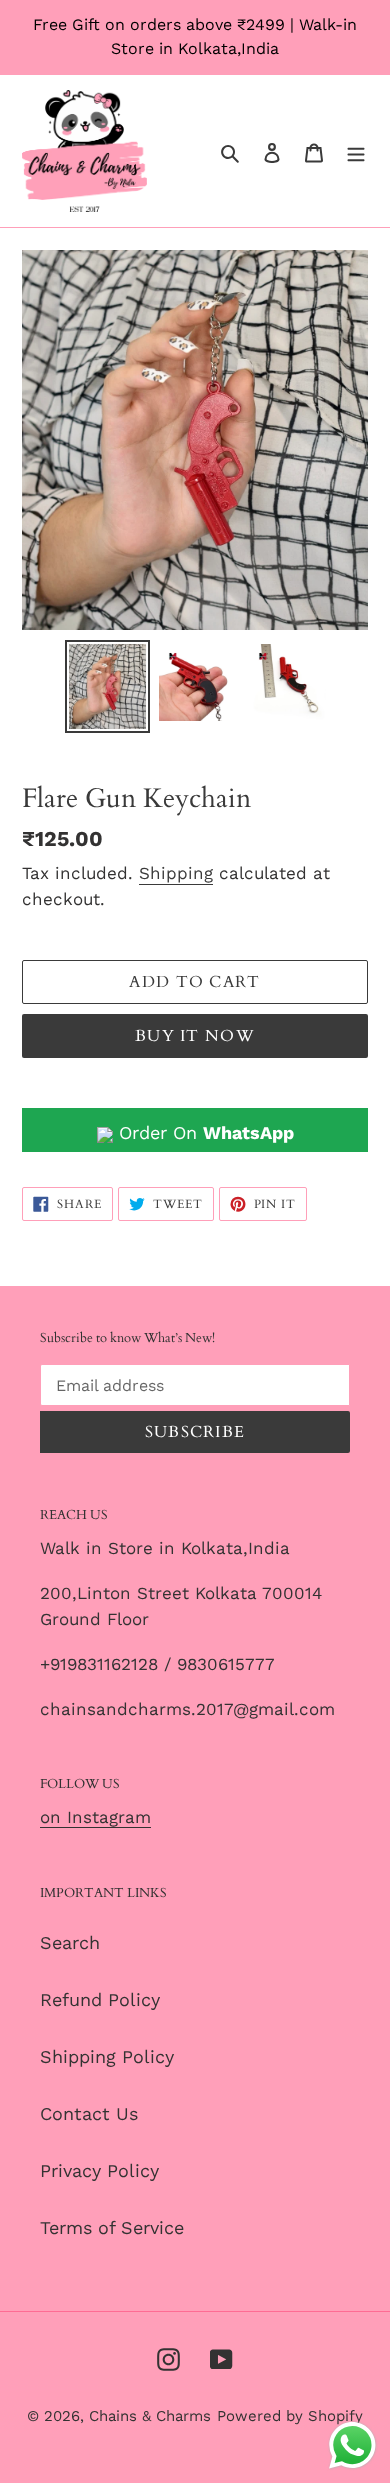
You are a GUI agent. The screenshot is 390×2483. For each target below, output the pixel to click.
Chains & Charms (150, 2416)
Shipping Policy (107, 2056)
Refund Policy (100, 1999)
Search (70, 1942)
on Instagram (95, 1817)
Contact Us (89, 2113)
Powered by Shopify (290, 2416)
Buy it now (195, 1036)
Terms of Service (112, 2227)
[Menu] (356, 150)
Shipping (176, 873)
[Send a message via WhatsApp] (352, 2445)
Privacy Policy (99, 2170)
